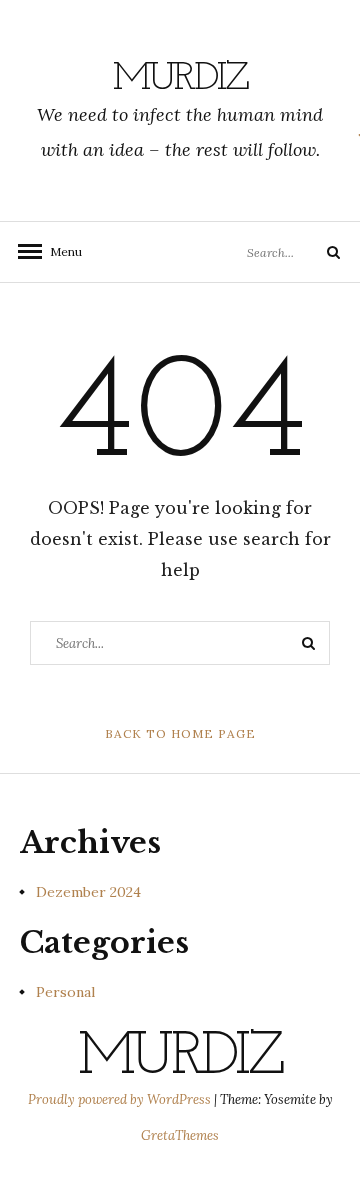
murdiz (180, 79)
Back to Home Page (180, 733)
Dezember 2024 (88, 892)
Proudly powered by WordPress (121, 1099)
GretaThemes (180, 1135)
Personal (65, 992)
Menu (60, 251)
